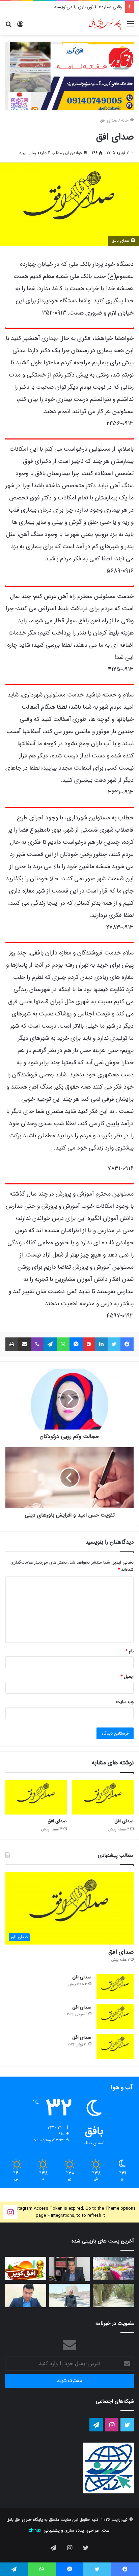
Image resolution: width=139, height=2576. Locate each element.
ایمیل (127, 1677)
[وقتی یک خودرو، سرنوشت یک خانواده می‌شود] (69, 2269)
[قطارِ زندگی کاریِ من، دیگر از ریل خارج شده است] (69, 2295)
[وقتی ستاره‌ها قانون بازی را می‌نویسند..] (26, 2268)
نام (130, 1651)
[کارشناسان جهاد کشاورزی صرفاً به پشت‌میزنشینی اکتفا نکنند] (113, 2268)
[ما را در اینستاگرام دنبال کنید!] (10, 2212)
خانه (126, 120)
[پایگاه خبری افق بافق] (105, 24)
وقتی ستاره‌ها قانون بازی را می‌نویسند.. (87, 7)
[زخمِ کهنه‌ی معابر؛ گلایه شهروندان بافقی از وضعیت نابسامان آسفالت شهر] (113, 2295)
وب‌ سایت (125, 1702)
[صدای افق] (103, 1797)
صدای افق (109, 120)
